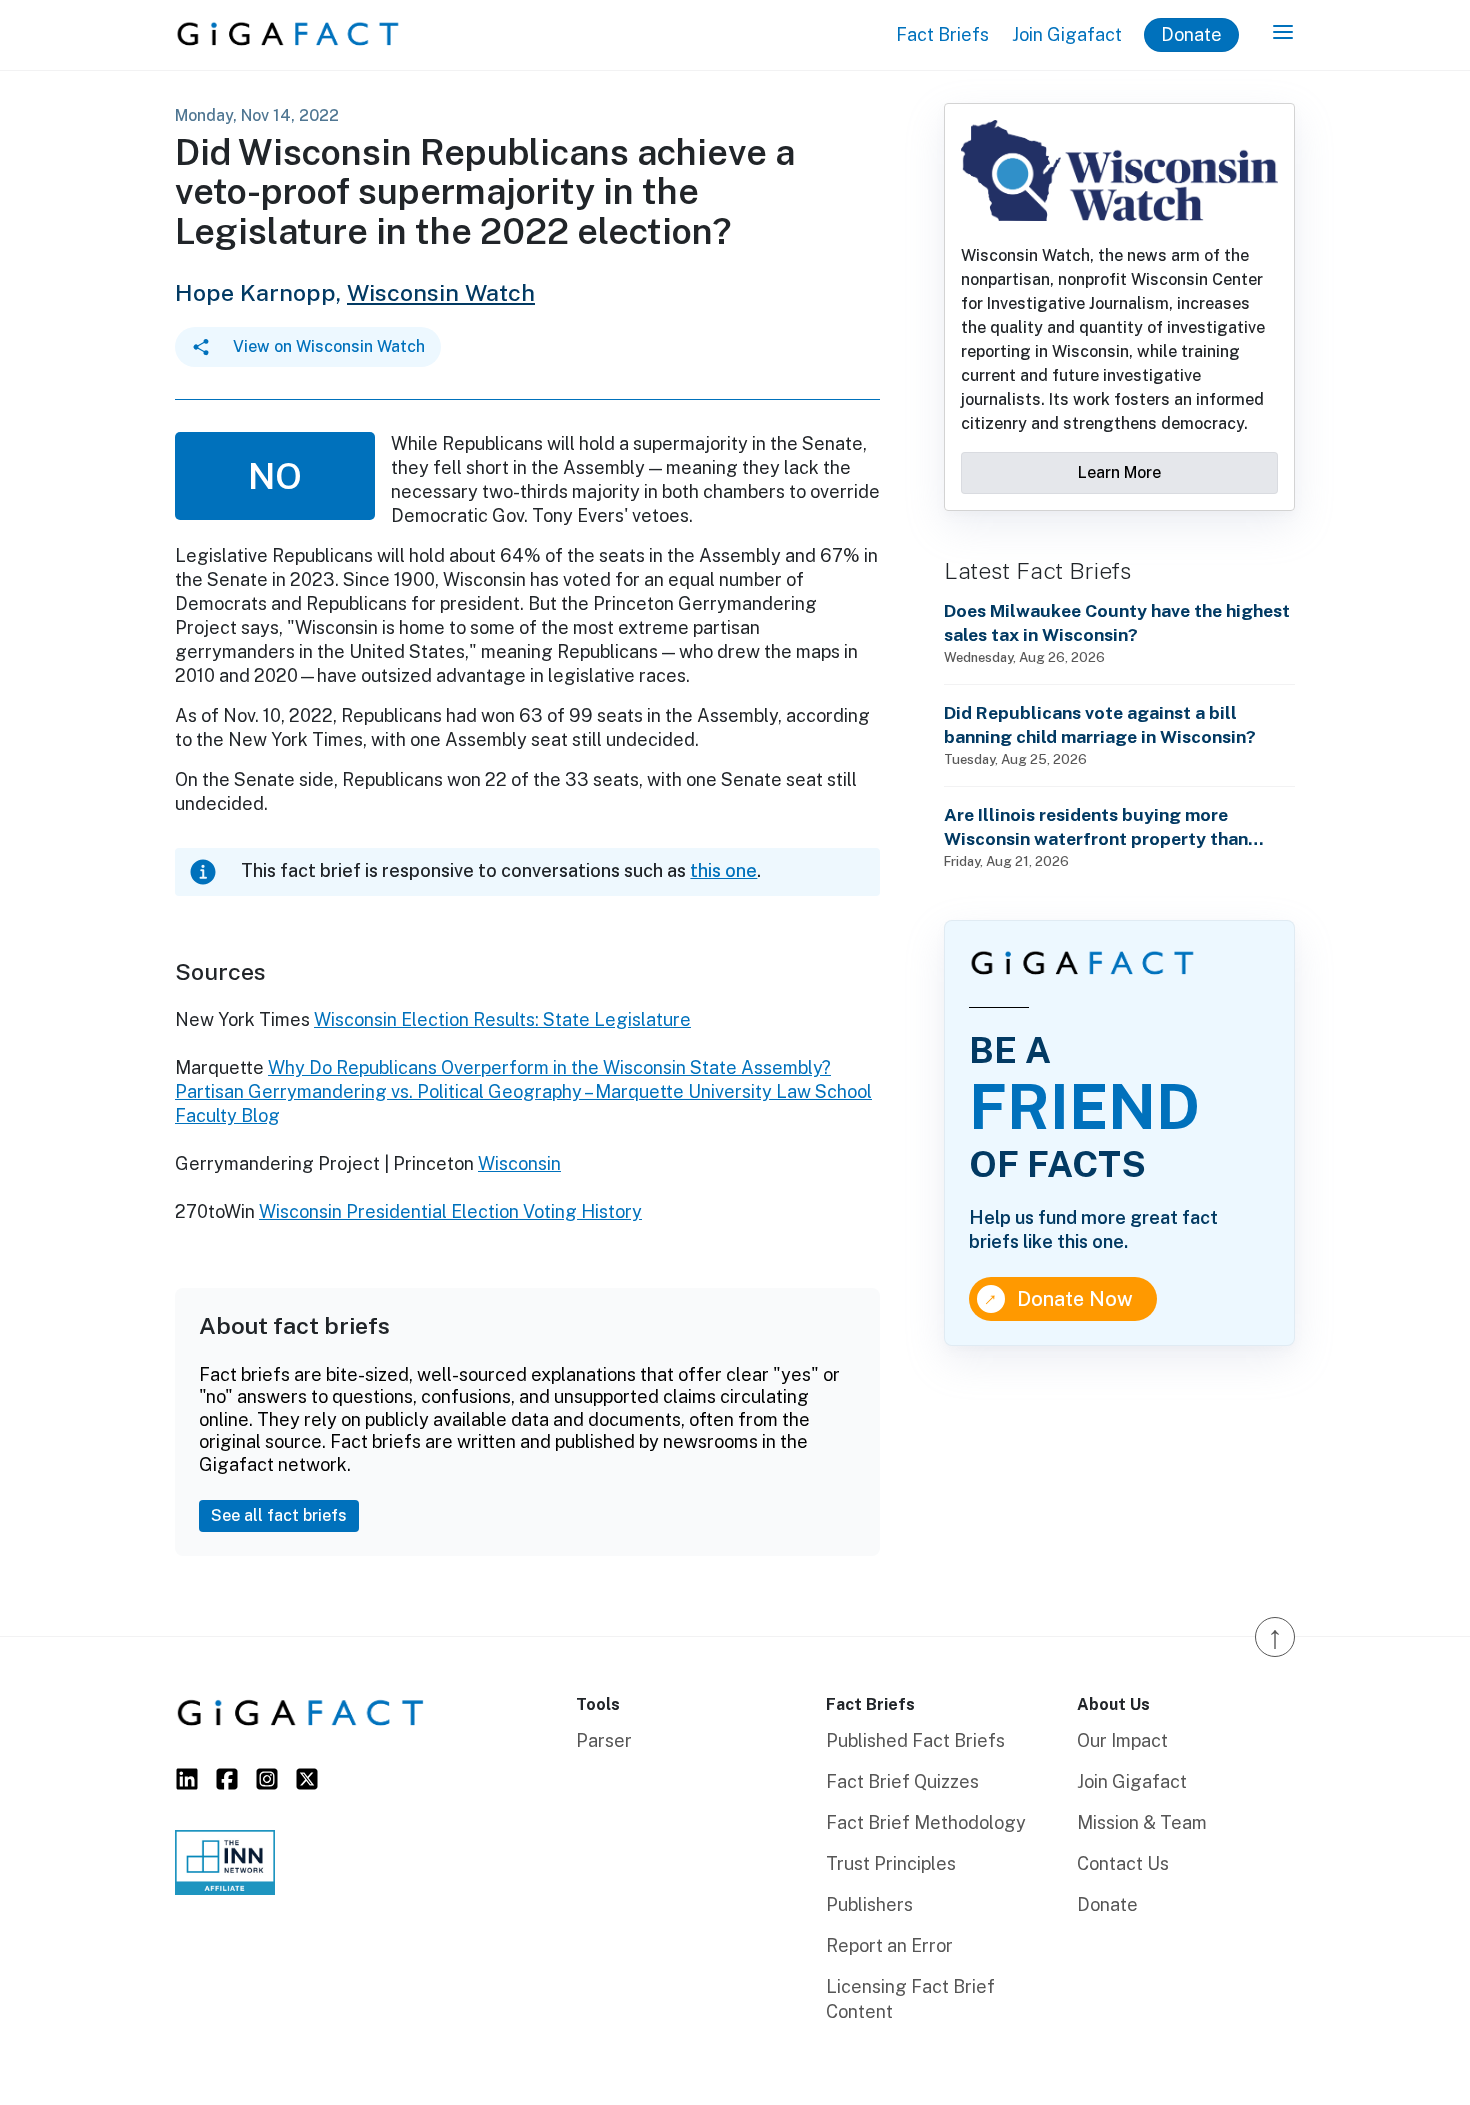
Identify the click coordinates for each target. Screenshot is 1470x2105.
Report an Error (889, 1945)
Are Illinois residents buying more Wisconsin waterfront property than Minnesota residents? (1096, 827)
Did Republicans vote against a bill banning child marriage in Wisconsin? (1100, 724)
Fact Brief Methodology (926, 1822)
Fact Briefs (942, 34)
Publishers (869, 1904)
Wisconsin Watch (441, 292)
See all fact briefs (279, 1515)
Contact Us (1123, 1863)
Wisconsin (519, 1163)
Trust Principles (891, 1863)
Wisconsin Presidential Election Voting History (450, 1211)
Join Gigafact (1067, 34)
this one (723, 870)
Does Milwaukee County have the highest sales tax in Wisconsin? (1117, 622)
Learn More (1119, 472)
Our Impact (1122, 1740)
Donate (1191, 34)
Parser (604, 1740)
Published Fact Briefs (915, 1740)
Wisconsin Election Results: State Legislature (502, 1019)
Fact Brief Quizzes (902, 1781)
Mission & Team (1142, 1822)
